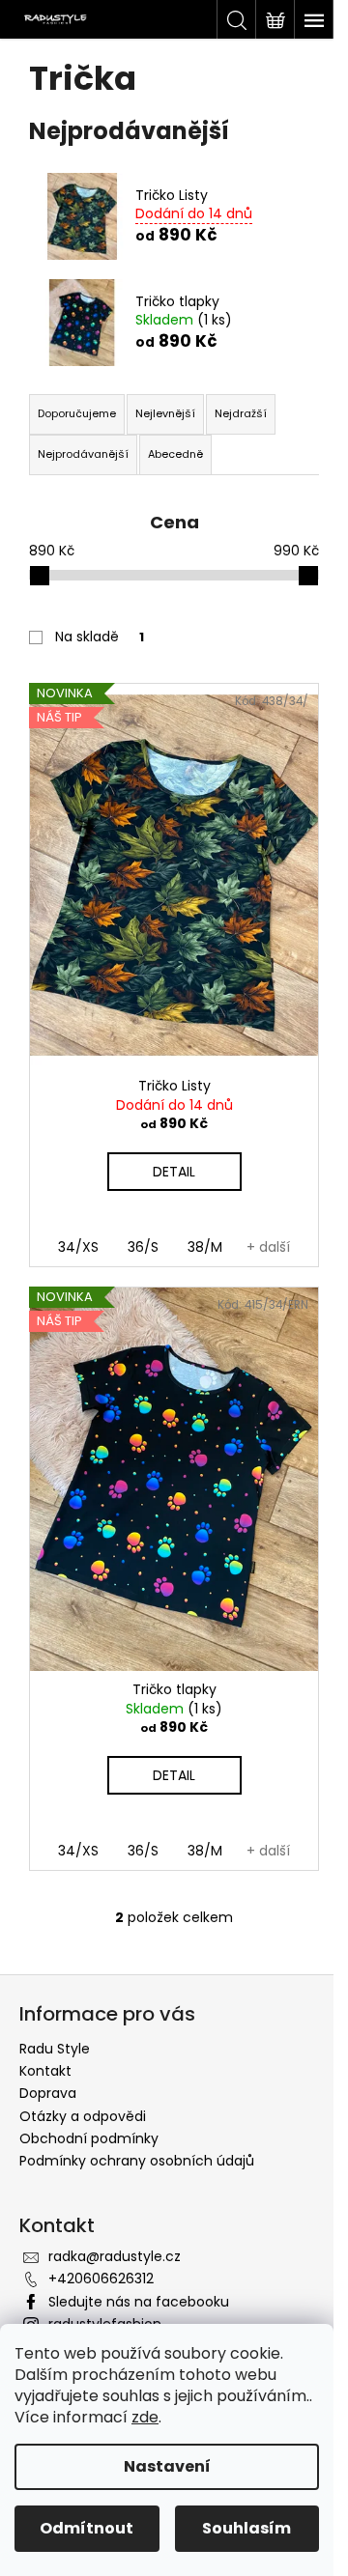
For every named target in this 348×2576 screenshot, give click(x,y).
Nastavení (167, 2466)
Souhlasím (246, 2528)
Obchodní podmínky (89, 2138)
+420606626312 (101, 2279)
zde (145, 2417)
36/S (143, 1247)
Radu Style (55, 2049)
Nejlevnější (165, 413)
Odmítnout (87, 2528)
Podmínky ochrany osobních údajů (137, 2161)
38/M (205, 1247)
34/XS (78, 1247)
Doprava (48, 2093)
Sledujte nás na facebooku (139, 2302)
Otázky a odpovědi (83, 2116)
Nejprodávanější (83, 454)
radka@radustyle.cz (115, 2256)
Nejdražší (241, 413)
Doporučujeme (77, 413)
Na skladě (100, 637)
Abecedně (175, 454)
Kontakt (45, 2071)
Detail (174, 1172)
